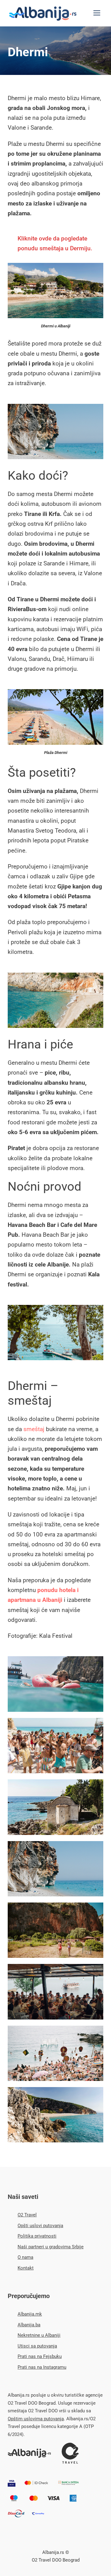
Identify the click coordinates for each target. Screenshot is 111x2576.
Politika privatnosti (37, 2236)
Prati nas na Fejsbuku (40, 2356)
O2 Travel (27, 2215)
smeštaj (34, 1429)
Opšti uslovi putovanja (40, 2226)
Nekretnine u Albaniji (39, 2335)
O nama (25, 2257)
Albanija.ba (29, 2325)
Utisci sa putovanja (37, 2346)
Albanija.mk (30, 2314)
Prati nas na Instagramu (42, 2367)
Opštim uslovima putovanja (36, 2419)
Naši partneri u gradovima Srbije (51, 2247)
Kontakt (26, 2268)
